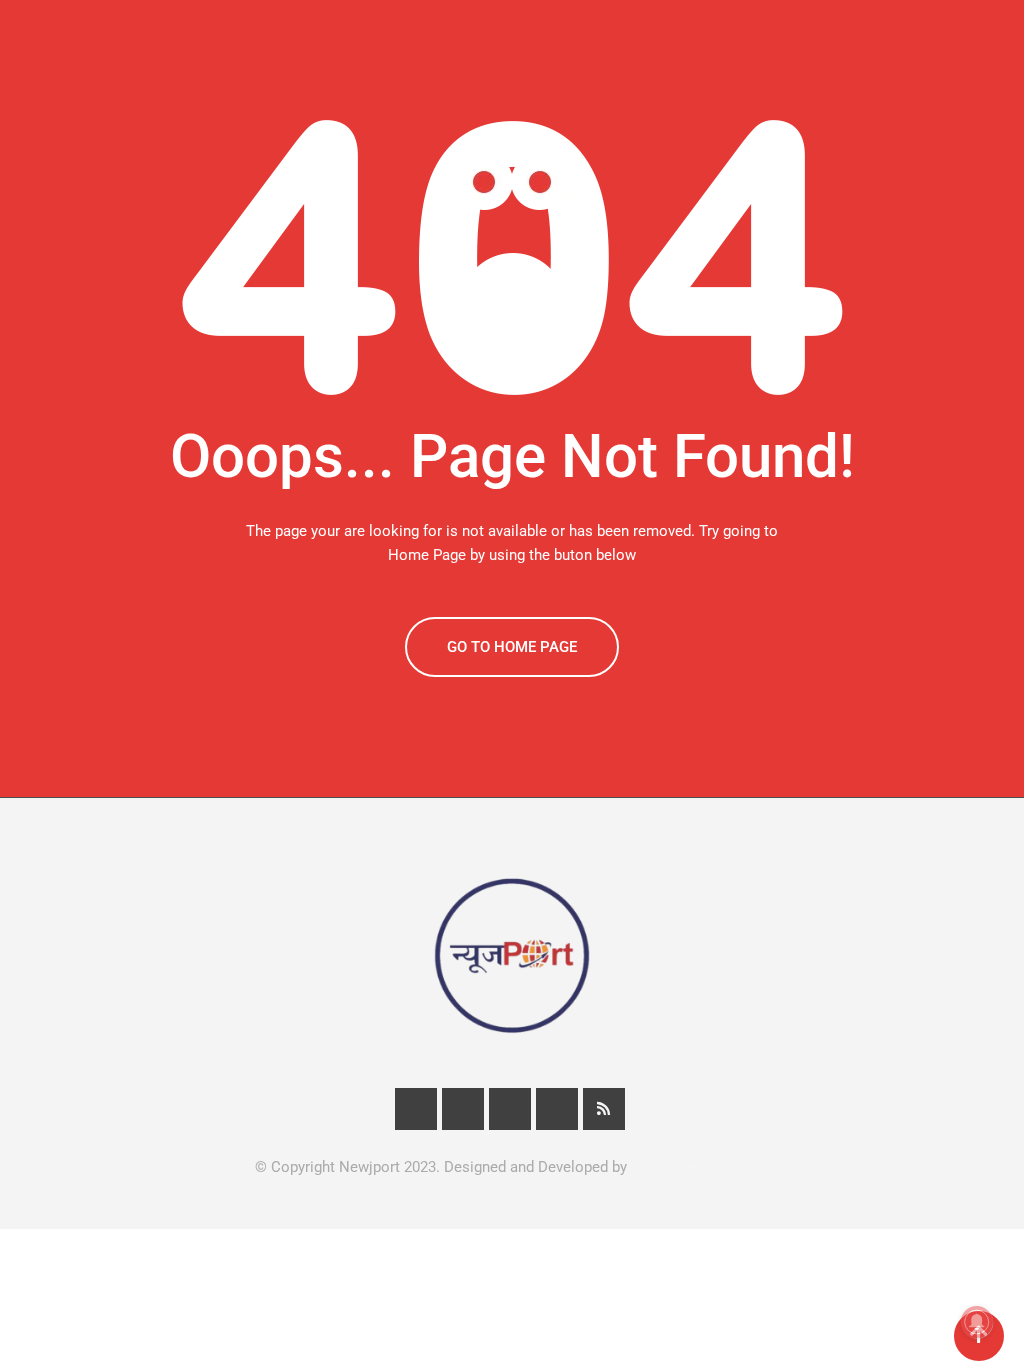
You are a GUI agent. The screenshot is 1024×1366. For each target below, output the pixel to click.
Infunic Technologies (700, 1167)
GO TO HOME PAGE (512, 647)
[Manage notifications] (977, 1322)
